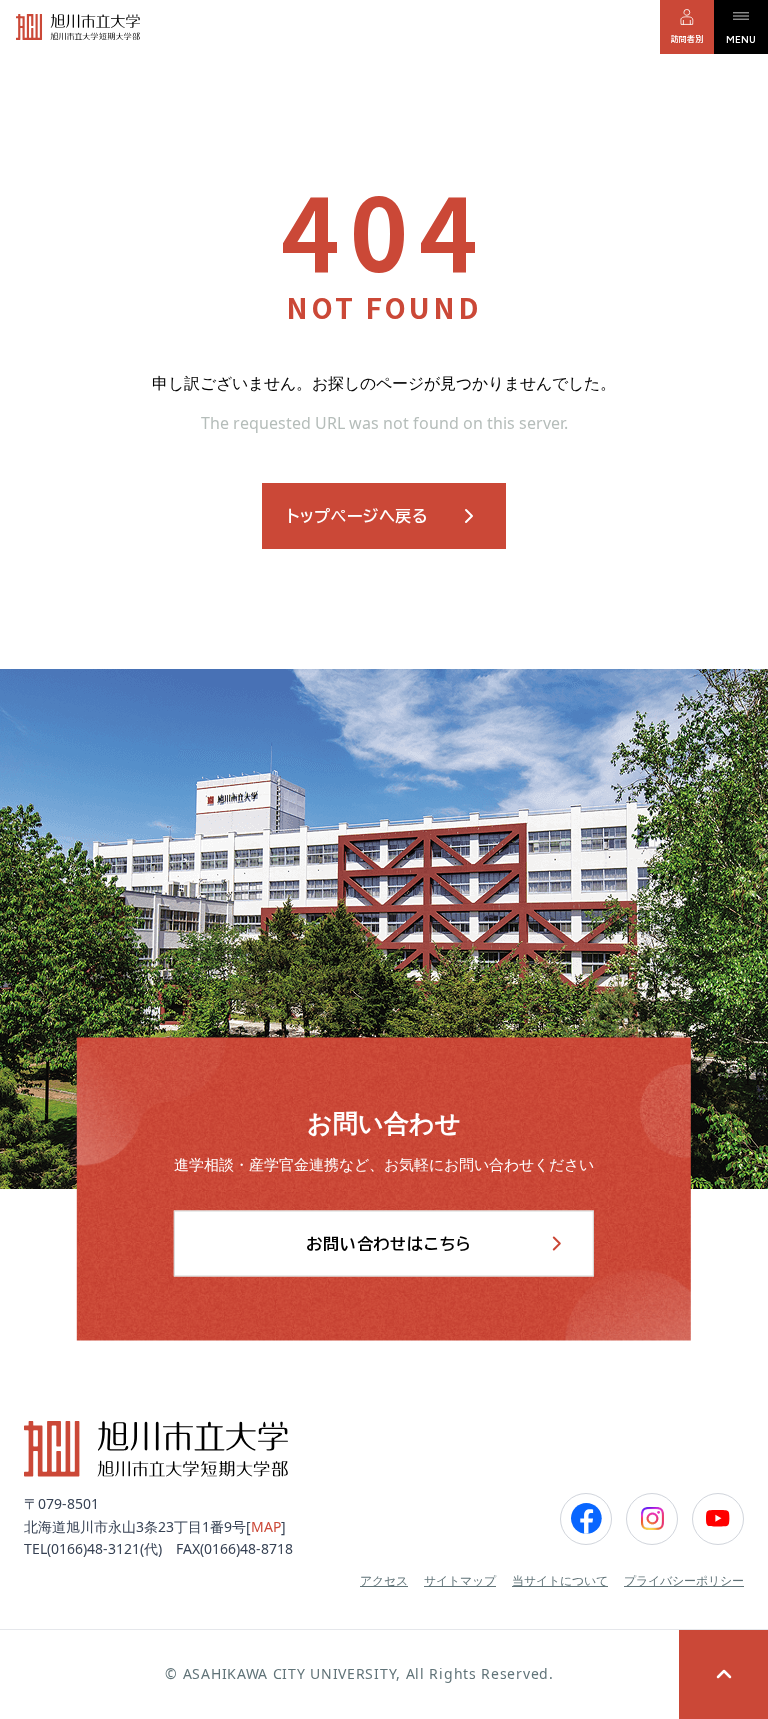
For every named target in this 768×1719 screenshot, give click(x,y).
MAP (266, 1526)
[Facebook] (586, 1519)
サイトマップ (460, 1581)
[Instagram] (652, 1519)
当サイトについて (560, 1581)
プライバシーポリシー (684, 1581)
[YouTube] (718, 1519)
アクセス (384, 1581)
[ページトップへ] (723, 1674)
